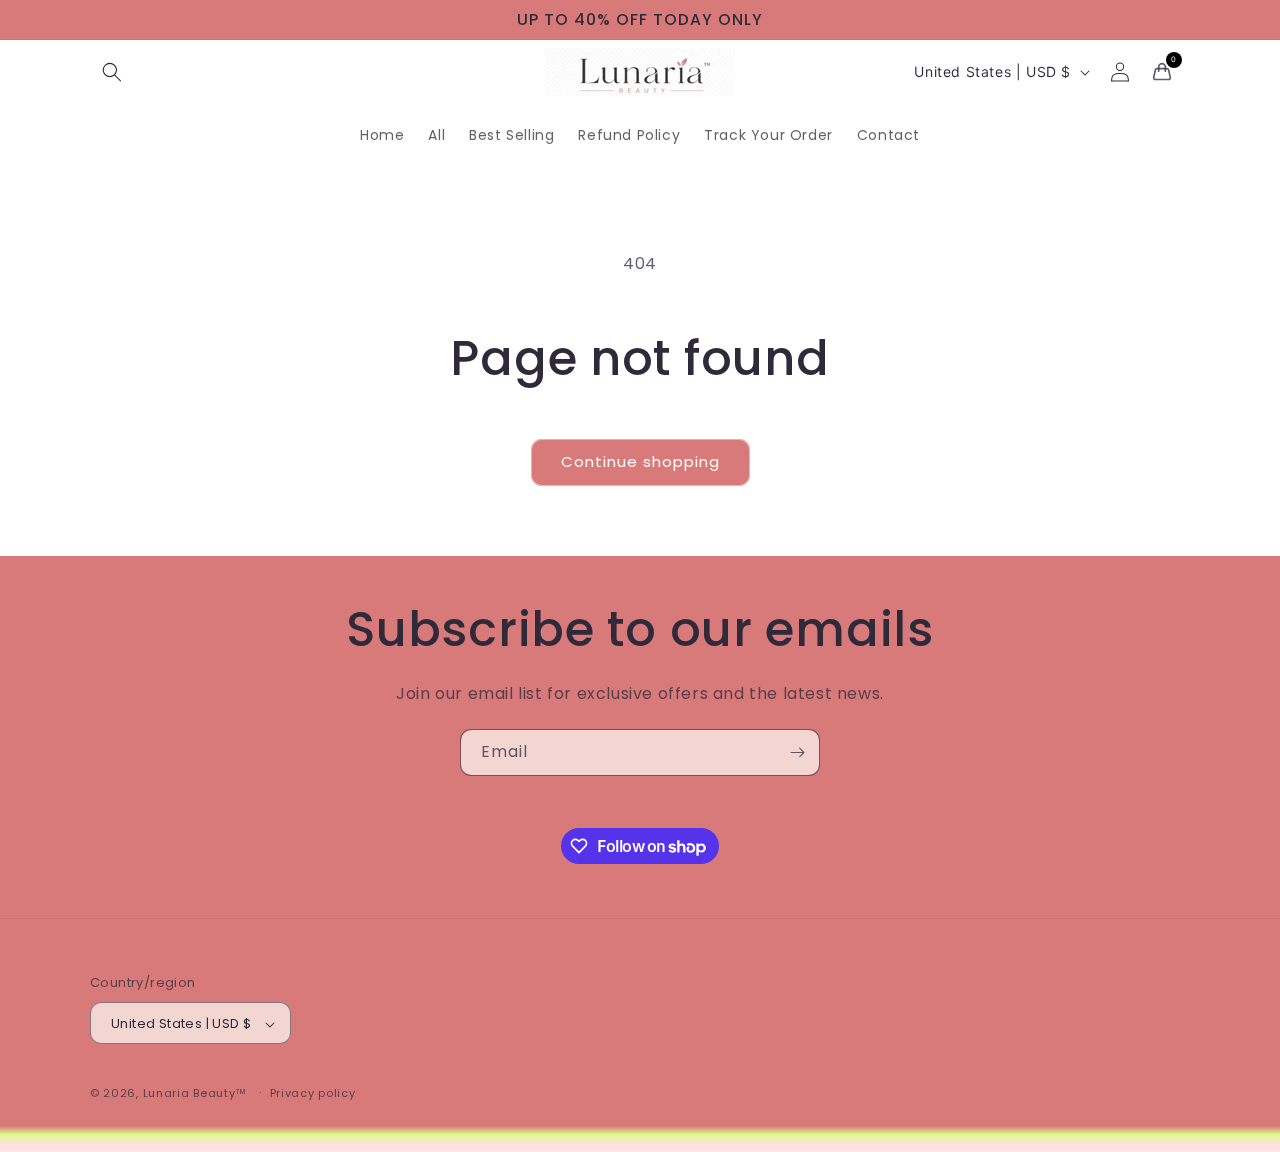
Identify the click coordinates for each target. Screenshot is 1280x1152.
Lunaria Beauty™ (195, 1094)
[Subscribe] (797, 752)
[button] (112, 72)
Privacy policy (313, 1093)
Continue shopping (640, 461)
